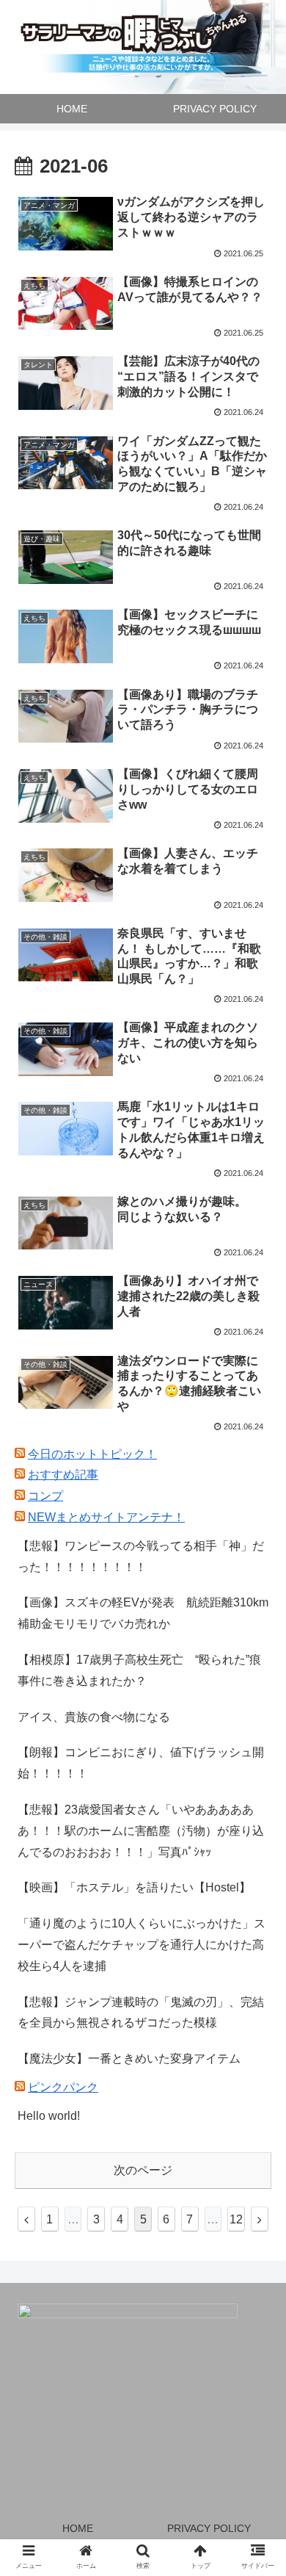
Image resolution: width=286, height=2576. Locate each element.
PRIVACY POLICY (209, 2528)
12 (236, 2219)
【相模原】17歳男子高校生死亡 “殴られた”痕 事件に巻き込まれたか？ (144, 1670)
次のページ (143, 2170)
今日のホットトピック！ (92, 1454)
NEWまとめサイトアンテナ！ (106, 1517)
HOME (78, 2528)
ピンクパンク (63, 2087)
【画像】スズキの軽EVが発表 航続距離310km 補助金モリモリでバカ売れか (144, 1613)
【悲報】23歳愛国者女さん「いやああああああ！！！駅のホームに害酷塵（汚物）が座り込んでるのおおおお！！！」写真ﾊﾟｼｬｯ (141, 1831)
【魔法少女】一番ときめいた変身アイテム (129, 2059)
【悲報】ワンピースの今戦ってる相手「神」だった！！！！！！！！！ (141, 1556)
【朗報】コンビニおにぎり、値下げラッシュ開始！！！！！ (141, 1763)
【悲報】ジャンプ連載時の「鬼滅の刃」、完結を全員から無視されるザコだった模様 (141, 2013)
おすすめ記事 (63, 1475)
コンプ (45, 1496)
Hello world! (49, 2116)
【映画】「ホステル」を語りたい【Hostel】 (134, 1887)
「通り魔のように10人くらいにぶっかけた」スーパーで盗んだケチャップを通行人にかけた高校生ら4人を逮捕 (142, 1945)
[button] (257, 1714)
